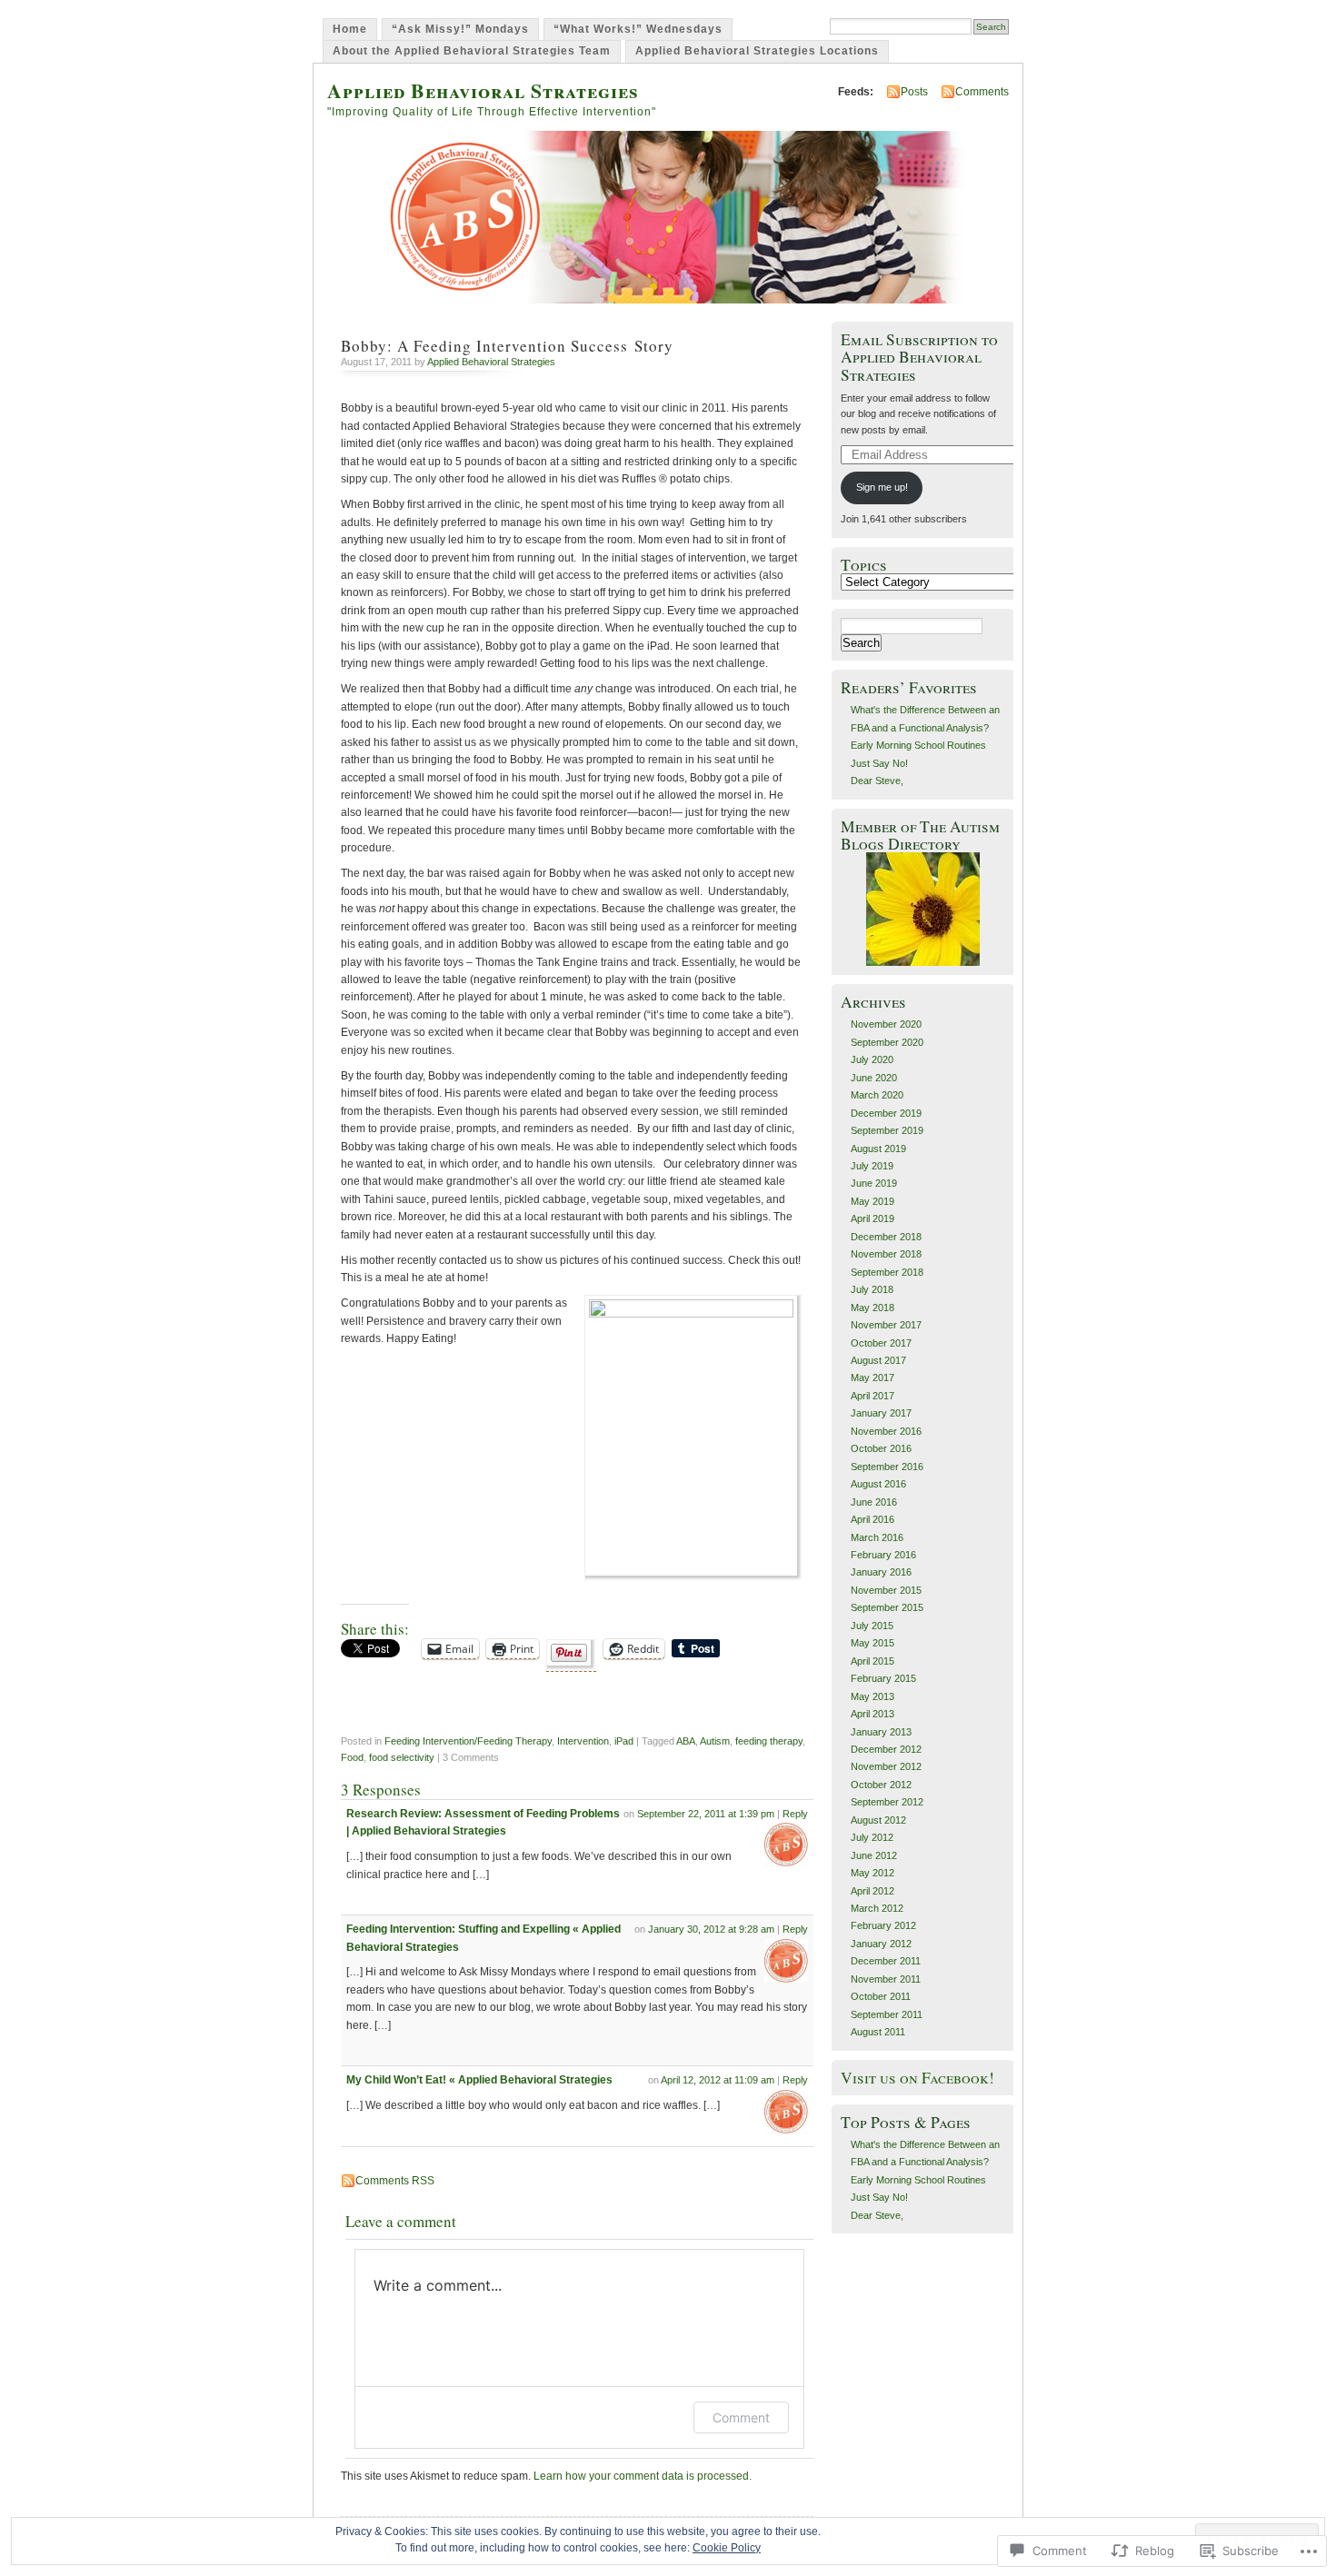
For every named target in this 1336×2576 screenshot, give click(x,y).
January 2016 (881, 1572)
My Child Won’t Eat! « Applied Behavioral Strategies (479, 2080)
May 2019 (872, 1201)
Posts (914, 92)
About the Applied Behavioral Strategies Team (472, 51)
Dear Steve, (877, 781)
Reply (795, 1814)
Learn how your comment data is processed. (643, 2476)
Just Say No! (879, 763)
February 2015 (883, 1678)
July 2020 (872, 1059)
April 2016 (872, 1519)
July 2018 (872, 1289)
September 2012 (887, 1802)
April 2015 (872, 1661)
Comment (741, 2417)
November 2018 (886, 1254)
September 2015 (887, 1607)
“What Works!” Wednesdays (638, 29)
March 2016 (877, 1537)
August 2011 (878, 2032)
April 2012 (872, 1891)
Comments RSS (395, 2181)
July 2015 (872, 1626)
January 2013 (881, 1732)
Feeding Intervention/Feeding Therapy (468, 1741)
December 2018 (886, 1237)
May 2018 (872, 1308)
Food (352, 1757)
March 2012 (877, 1908)
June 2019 (874, 1183)
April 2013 (872, 1714)
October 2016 (881, 1448)
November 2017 (886, 1325)
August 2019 (878, 1149)
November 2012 (886, 1766)
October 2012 (881, 1785)
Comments (982, 92)
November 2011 (886, 1979)
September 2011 (887, 2014)
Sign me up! (882, 487)
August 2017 (878, 1360)
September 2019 (887, 1130)
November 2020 (886, 1024)
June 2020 (874, 1078)
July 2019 (872, 1166)
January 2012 (881, 1944)
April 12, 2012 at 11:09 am (718, 2080)
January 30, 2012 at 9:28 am (711, 1929)
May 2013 (872, 1696)
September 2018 (887, 1272)
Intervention (583, 1741)
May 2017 (872, 1378)
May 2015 (872, 1643)
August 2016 (878, 1484)
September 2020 (887, 1042)
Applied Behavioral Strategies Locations (757, 51)
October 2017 (881, 1343)
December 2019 (886, 1113)
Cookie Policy (727, 2548)
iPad (624, 1741)
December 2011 (886, 1961)
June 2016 (874, 1502)
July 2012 (872, 1837)
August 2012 (878, 1820)
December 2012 (886, 1749)
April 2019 (872, 1218)
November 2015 (886, 1590)
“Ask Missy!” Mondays (460, 29)
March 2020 (877, 1095)
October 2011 (881, 1996)
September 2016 (887, 1467)
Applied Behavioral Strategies (483, 90)
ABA (686, 1741)
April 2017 (872, 1396)
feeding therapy (769, 1741)
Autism (715, 1741)
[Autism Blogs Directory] (923, 962)
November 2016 (886, 1431)
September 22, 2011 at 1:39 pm (706, 1814)
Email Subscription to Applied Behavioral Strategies (919, 357)
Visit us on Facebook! (917, 2078)
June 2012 (874, 1855)
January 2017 (881, 1413)
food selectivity (402, 1757)
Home (350, 29)
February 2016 (883, 1555)
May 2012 (872, 1873)
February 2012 (883, 1925)
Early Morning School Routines (918, 745)
